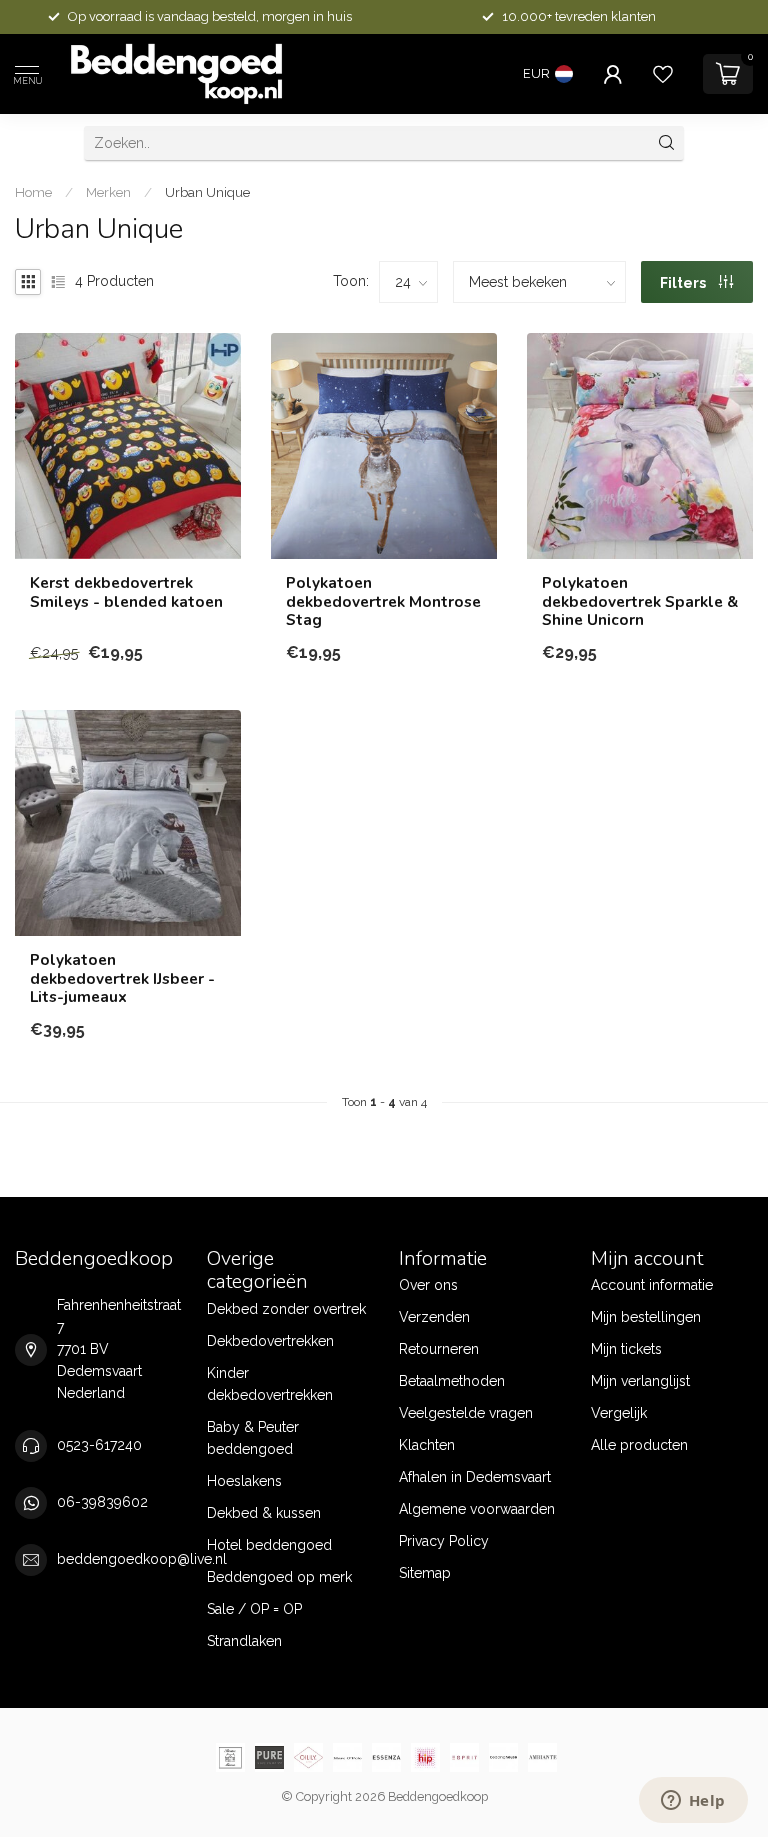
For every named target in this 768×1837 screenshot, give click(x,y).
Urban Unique (207, 192)
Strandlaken (244, 1641)
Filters (684, 283)
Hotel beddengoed (269, 1545)
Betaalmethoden (452, 1381)
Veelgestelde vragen (466, 1413)
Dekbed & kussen (264, 1513)
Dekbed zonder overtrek (286, 1309)
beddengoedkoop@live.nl (142, 1559)
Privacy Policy (444, 1541)
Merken (108, 192)
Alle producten (639, 1445)
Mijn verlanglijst (640, 1381)
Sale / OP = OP (254, 1609)
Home (33, 192)
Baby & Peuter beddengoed (253, 1438)
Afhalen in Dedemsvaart (475, 1477)
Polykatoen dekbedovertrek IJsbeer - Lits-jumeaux (122, 978)
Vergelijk (619, 1413)
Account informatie (652, 1285)
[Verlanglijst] (663, 74)
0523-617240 (99, 1445)
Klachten (427, 1445)
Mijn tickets (626, 1349)
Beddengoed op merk (279, 1577)
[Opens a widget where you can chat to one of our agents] (693, 1802)
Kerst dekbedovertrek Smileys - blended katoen (126, 592)
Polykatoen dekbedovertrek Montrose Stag (383, 601)
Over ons (428, 1285)
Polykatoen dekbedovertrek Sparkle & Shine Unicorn (640, 601)
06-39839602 (102, 1502)
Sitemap (425, 1573)
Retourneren (439, 1349)
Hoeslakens (244, 1481)
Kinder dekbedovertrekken (270, 1384)
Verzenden (434, 1317)
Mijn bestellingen (646, 1317)
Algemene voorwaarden (477, 1509)
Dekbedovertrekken (270, 1341)
